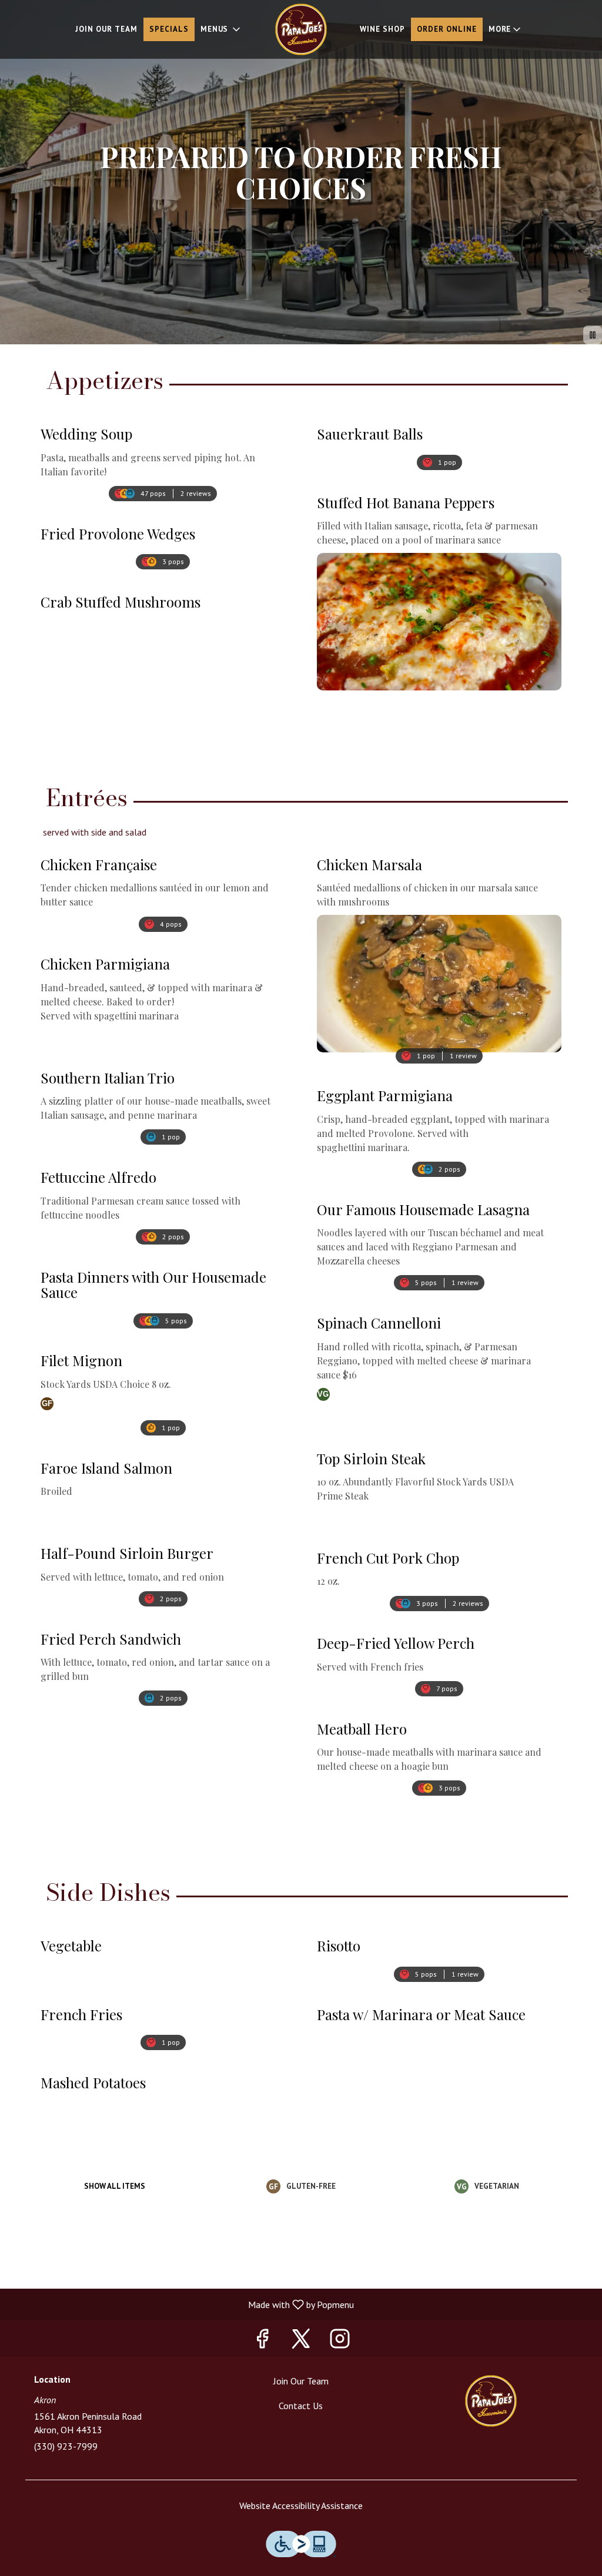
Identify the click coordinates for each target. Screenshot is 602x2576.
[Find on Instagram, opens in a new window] (340, 2341)
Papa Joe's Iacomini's (491, 2401)
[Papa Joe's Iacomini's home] (301, 29)
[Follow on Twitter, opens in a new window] (301, 2341)
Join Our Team (106, 29)
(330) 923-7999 (66, 2446)
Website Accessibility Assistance (301, 2505)
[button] (221, 29)
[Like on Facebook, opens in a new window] (262, 2341)
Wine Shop (382, 29)
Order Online (447, 29)
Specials (169, 29)
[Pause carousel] (593, 335)
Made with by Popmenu (181, 2304)
